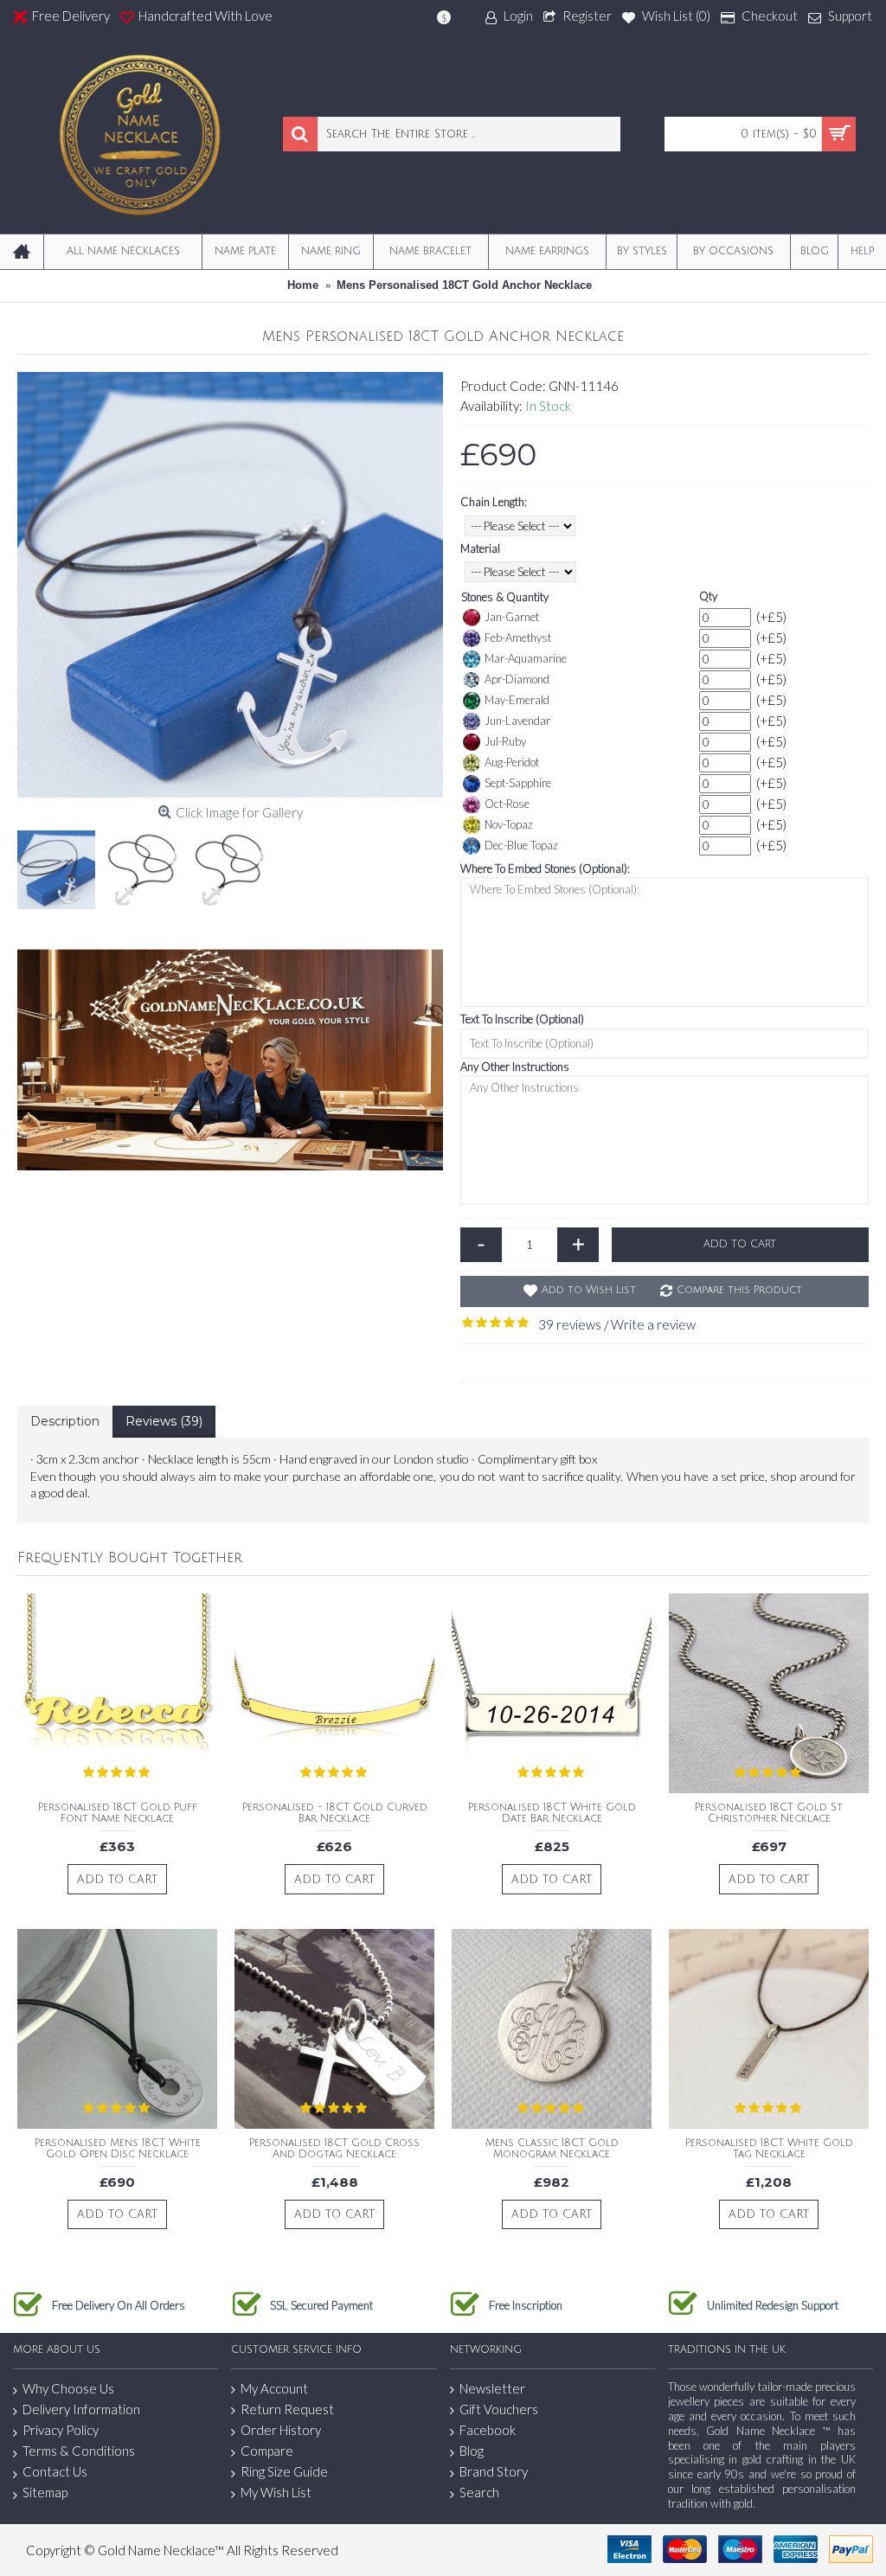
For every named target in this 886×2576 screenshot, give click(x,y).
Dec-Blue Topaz (521, 845)
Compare (267, 2451)
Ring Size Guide (284, 2471)
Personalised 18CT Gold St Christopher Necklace (769, 1813)
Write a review (653, 1324)
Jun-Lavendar (517, 721)
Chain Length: (494, 502)
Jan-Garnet (512, 617)
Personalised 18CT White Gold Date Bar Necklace (552, 1813)
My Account (274, 2388)
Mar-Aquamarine (526, 658)
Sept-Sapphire (518, 783)
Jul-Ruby (505, 741)
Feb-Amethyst (518, 638)
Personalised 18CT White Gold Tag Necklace (769, 2149)
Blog (472, 2451)
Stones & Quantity (505, 597)
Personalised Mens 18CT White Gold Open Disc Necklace (118, 2149)
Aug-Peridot (512, 762)
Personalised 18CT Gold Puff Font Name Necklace (118, 1813)
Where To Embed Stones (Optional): (545, 868)
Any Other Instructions (515, 1067)
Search (479, 2492)
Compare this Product (739, 1290)
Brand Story (494, 2471)
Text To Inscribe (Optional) (522, 1019)
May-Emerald (517, 700)
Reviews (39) (164, 1421)
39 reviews (570, 1324)
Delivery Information (81, 2409)
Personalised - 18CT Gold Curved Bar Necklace (335, 1813)
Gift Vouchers (499, 2409)
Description (65, 1421)
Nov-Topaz (509, 824)
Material (480, 548)
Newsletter (492, 2388)
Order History (281, 2430)
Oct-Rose (507, 804)
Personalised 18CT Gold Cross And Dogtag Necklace (334, 2149)
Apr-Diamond (517, 679)
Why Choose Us (68, 2388)
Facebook (488, 2430)
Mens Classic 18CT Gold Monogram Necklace (552, 2149)
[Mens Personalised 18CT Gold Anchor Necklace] (230, 585)
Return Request (287, 2409)
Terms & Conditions (79, 2451)
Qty (708, 596)
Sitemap (45, 2492)
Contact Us (55, 2471)
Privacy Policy (61, 2430)
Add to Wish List (589, 1290)
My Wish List (276, 2492)
